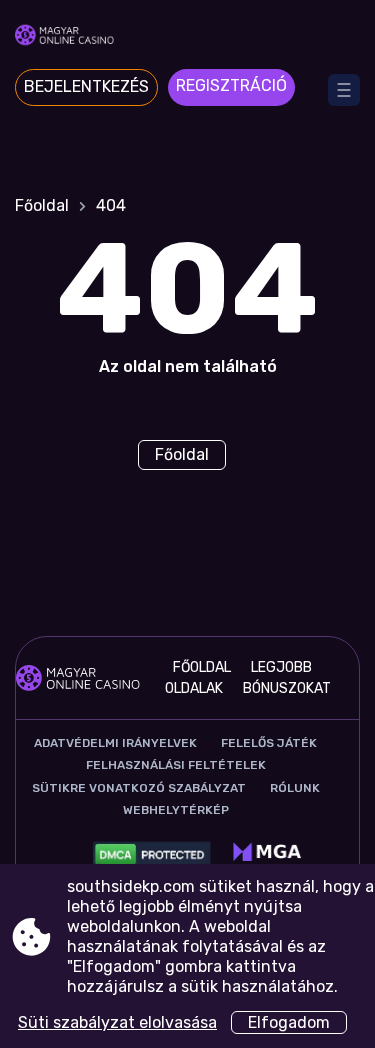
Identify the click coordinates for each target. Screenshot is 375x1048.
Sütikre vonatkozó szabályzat (139, 788)
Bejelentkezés (86, 86)
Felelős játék (269, 743)
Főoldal (42, 205)
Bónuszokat (287, 688)
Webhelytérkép (176, 810)
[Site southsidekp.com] (187, 37)
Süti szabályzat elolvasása (117, 1022)
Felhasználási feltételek (176, 765)
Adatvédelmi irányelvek (115, 743)
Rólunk (295, 788)
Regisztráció (231, 85)
